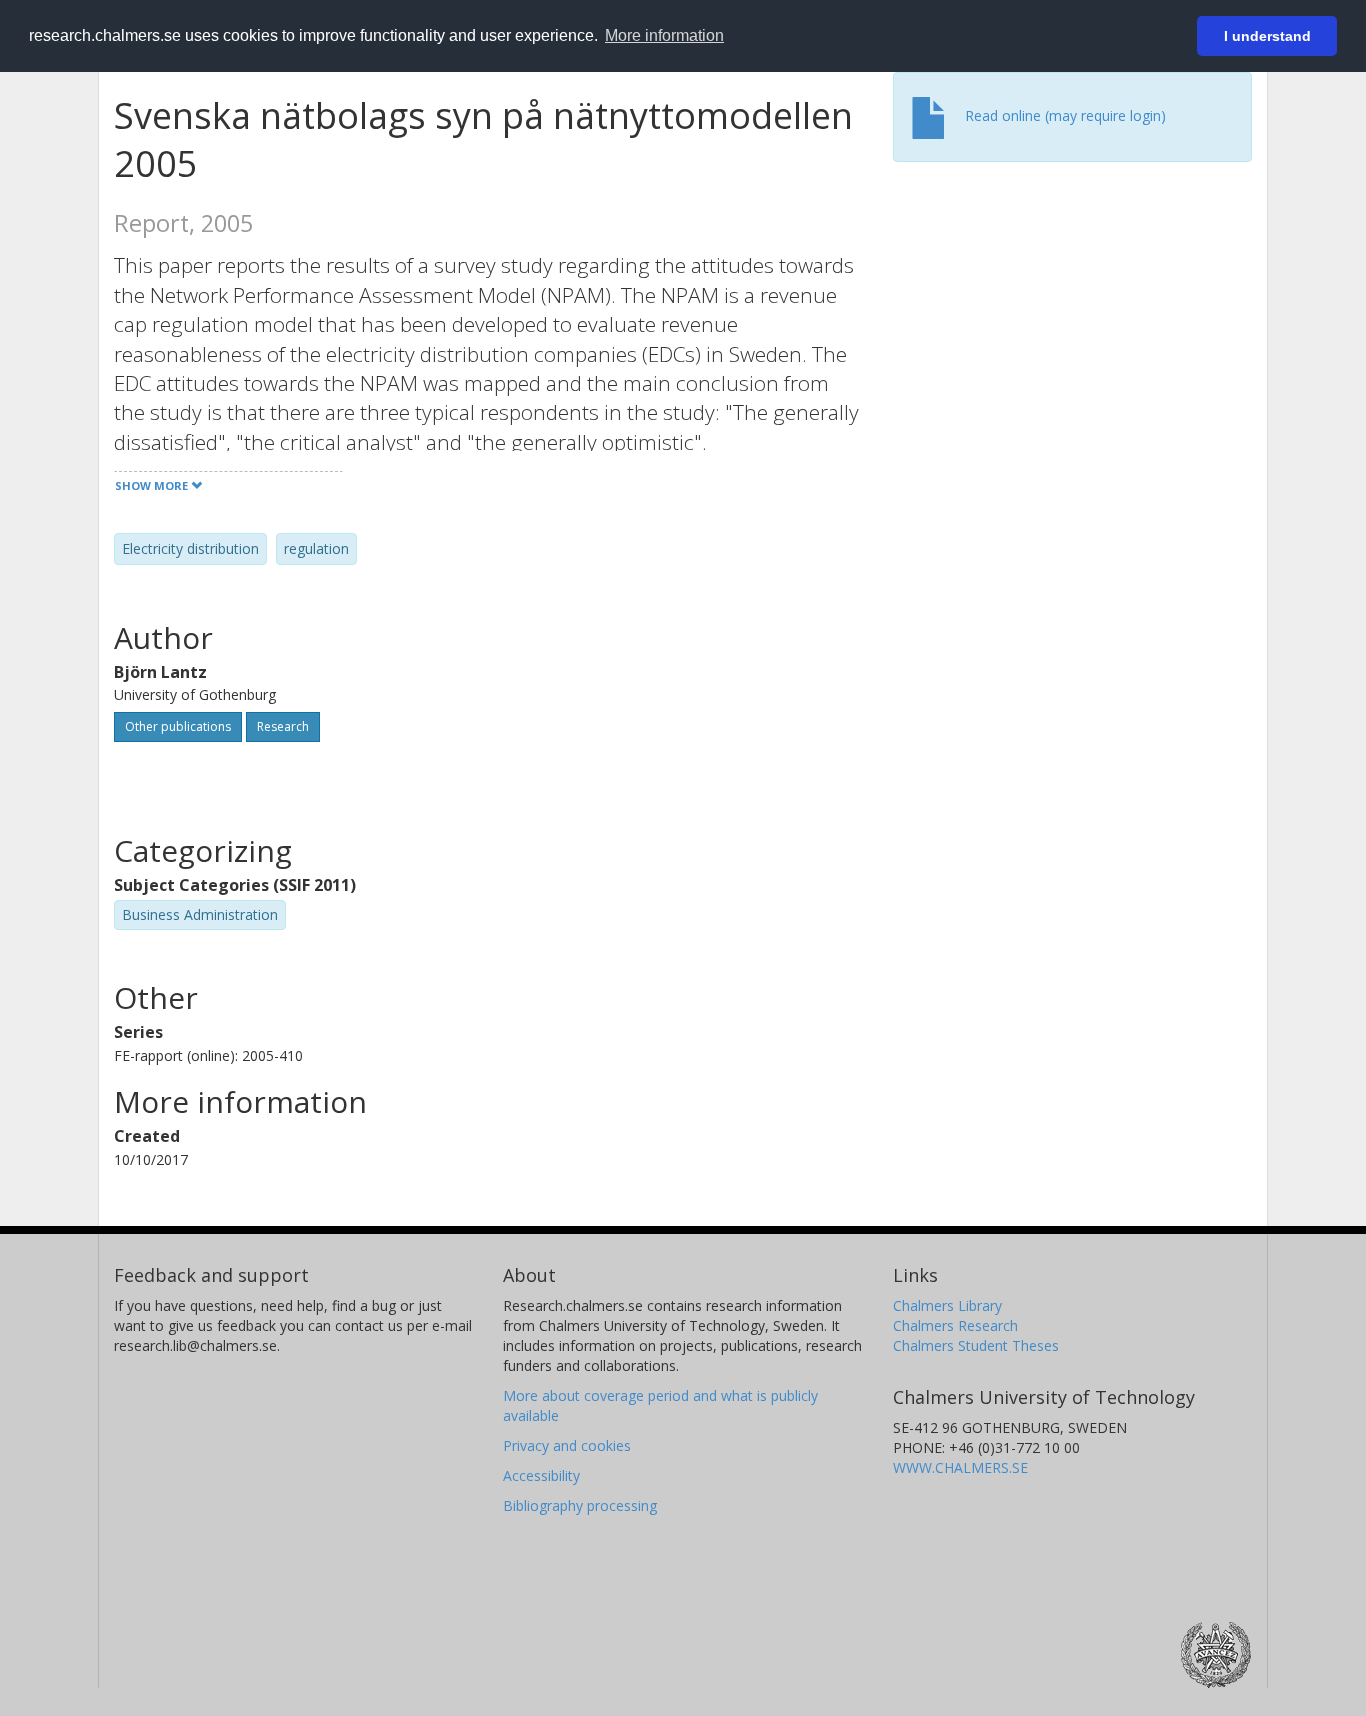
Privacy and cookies (567, 1445)
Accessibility (541, 1475)
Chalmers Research (955, 1325)
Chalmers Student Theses (976, 1345)
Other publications (178, 726)
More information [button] (664, 35)
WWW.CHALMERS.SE (960, 1467)
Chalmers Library (947, 1305)
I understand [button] (1267, 36)
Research (283, 726)
